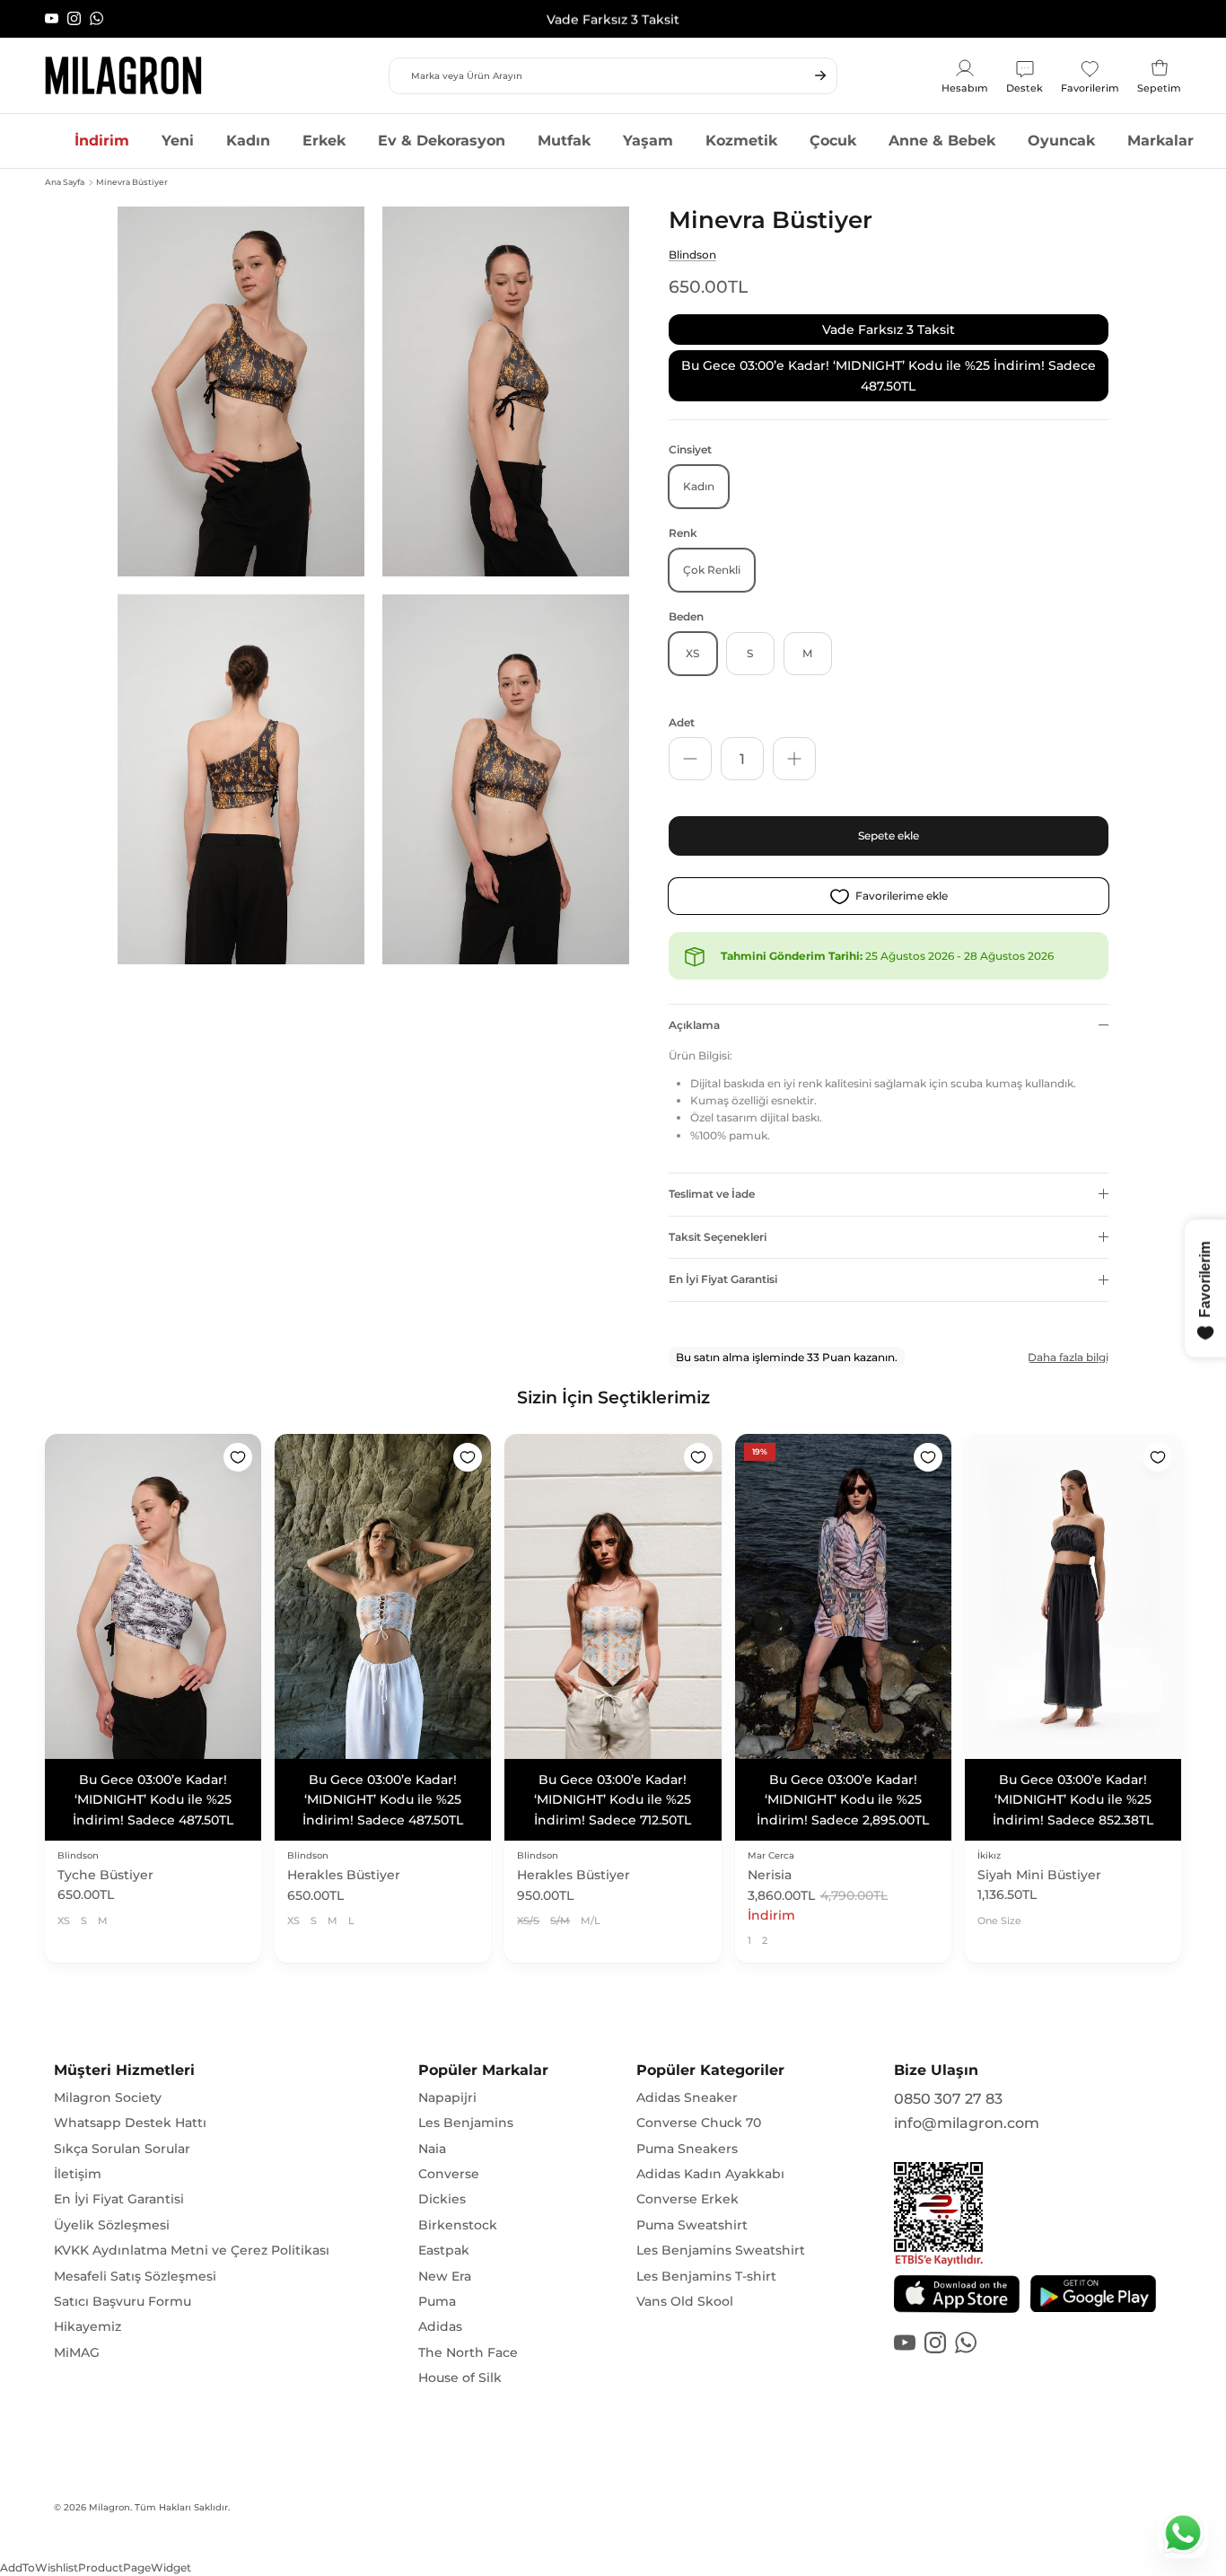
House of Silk (460, 2337)
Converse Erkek (687, 2159)
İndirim (102, 141)
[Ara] (820, 75)
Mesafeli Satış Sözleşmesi (135, 2236)
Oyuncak (1061, 141)
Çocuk (833, 141)
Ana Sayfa (65, 182)
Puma (437, 2261)
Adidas (440, 2287)
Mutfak (564, 141)
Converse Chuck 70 (699, 2082)
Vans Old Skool (685, 2261)
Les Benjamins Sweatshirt (721, 2210)
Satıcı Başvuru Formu (123, 2261)
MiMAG (77, 2312)
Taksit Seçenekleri (718, 1237)
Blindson (692, 255)
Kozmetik (741, 141)
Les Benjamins (466, 2082)
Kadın (248, 141)
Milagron (109, 2467)
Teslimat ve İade (712, 1194)
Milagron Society (108, 2057)
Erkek (324, 141)
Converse (449, 2133)
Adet (682, 722)
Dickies (442, 2159)
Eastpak (444, 2210)
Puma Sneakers (687, 2108)
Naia (432, 2108)
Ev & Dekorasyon (442, 141)
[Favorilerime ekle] (238, 1457)
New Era (445, 2236)
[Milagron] (123, 75)
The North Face (468, 2312)
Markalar (1160, 141)
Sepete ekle (889, 835)
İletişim (78, 2133)
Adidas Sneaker (687, 2057)
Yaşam (648, 141)
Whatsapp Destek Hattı (130, 2082)
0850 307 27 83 (948, 2058)
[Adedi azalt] (690, 759)
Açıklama (694, 1025)
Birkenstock (458, 2185)
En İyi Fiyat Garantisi (723, 1279)
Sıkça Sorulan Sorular (122, 2108)
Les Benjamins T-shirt (706, 2236)
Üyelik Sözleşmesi (112, 2185)
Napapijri (447, 2057)
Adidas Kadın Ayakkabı (710, 2133)
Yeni (178, 141)
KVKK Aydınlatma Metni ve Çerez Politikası (192, 2210)
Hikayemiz (88, 2287)
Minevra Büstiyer (132, 182)
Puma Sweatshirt (692, 2185)
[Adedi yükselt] (794, 759)
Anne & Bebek (942, 141)
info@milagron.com (967, 2084)
